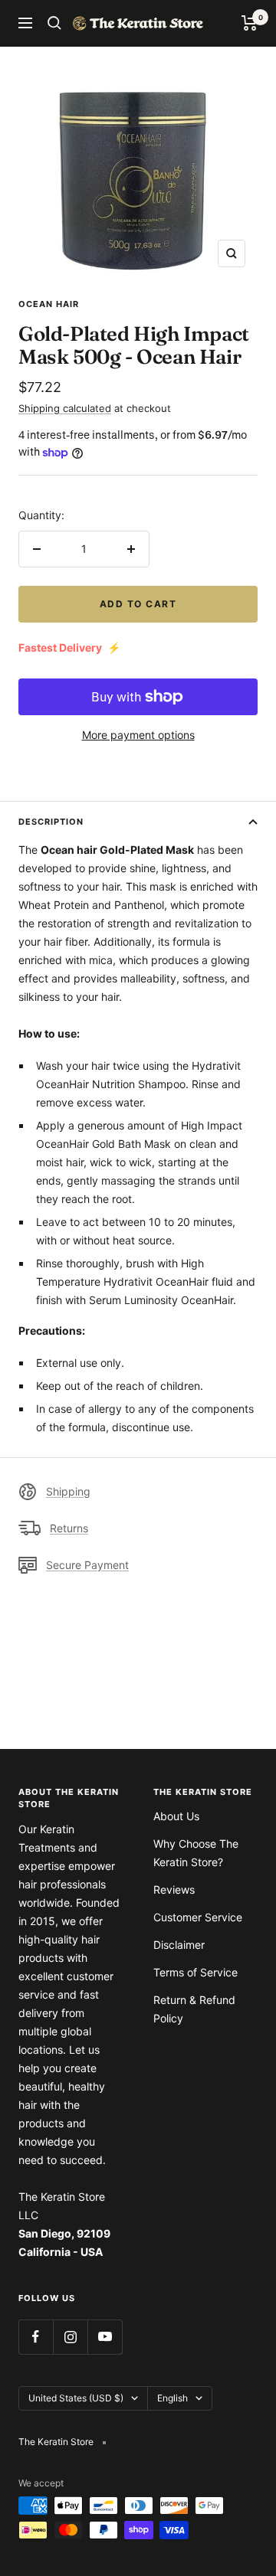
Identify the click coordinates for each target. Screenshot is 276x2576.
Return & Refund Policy (194, 2009)
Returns (69, 1528)
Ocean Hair (49, 304)
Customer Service (198, 1917)
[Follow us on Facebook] (36, 2337)
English (172, 2398)
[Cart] (250, 23)
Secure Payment (87, 1565)
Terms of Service (195, 1972)
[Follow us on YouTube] (105, 2337)
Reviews (174, 1890)
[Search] (54, 23)
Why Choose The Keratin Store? (196, 1853)
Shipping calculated (65, 408)
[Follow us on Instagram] (70, 2337)
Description (51, 822)
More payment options (138, 735)
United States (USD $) (76, 2398)
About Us (176, 1816)
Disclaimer (179, 1945)
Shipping (68, 1491)
